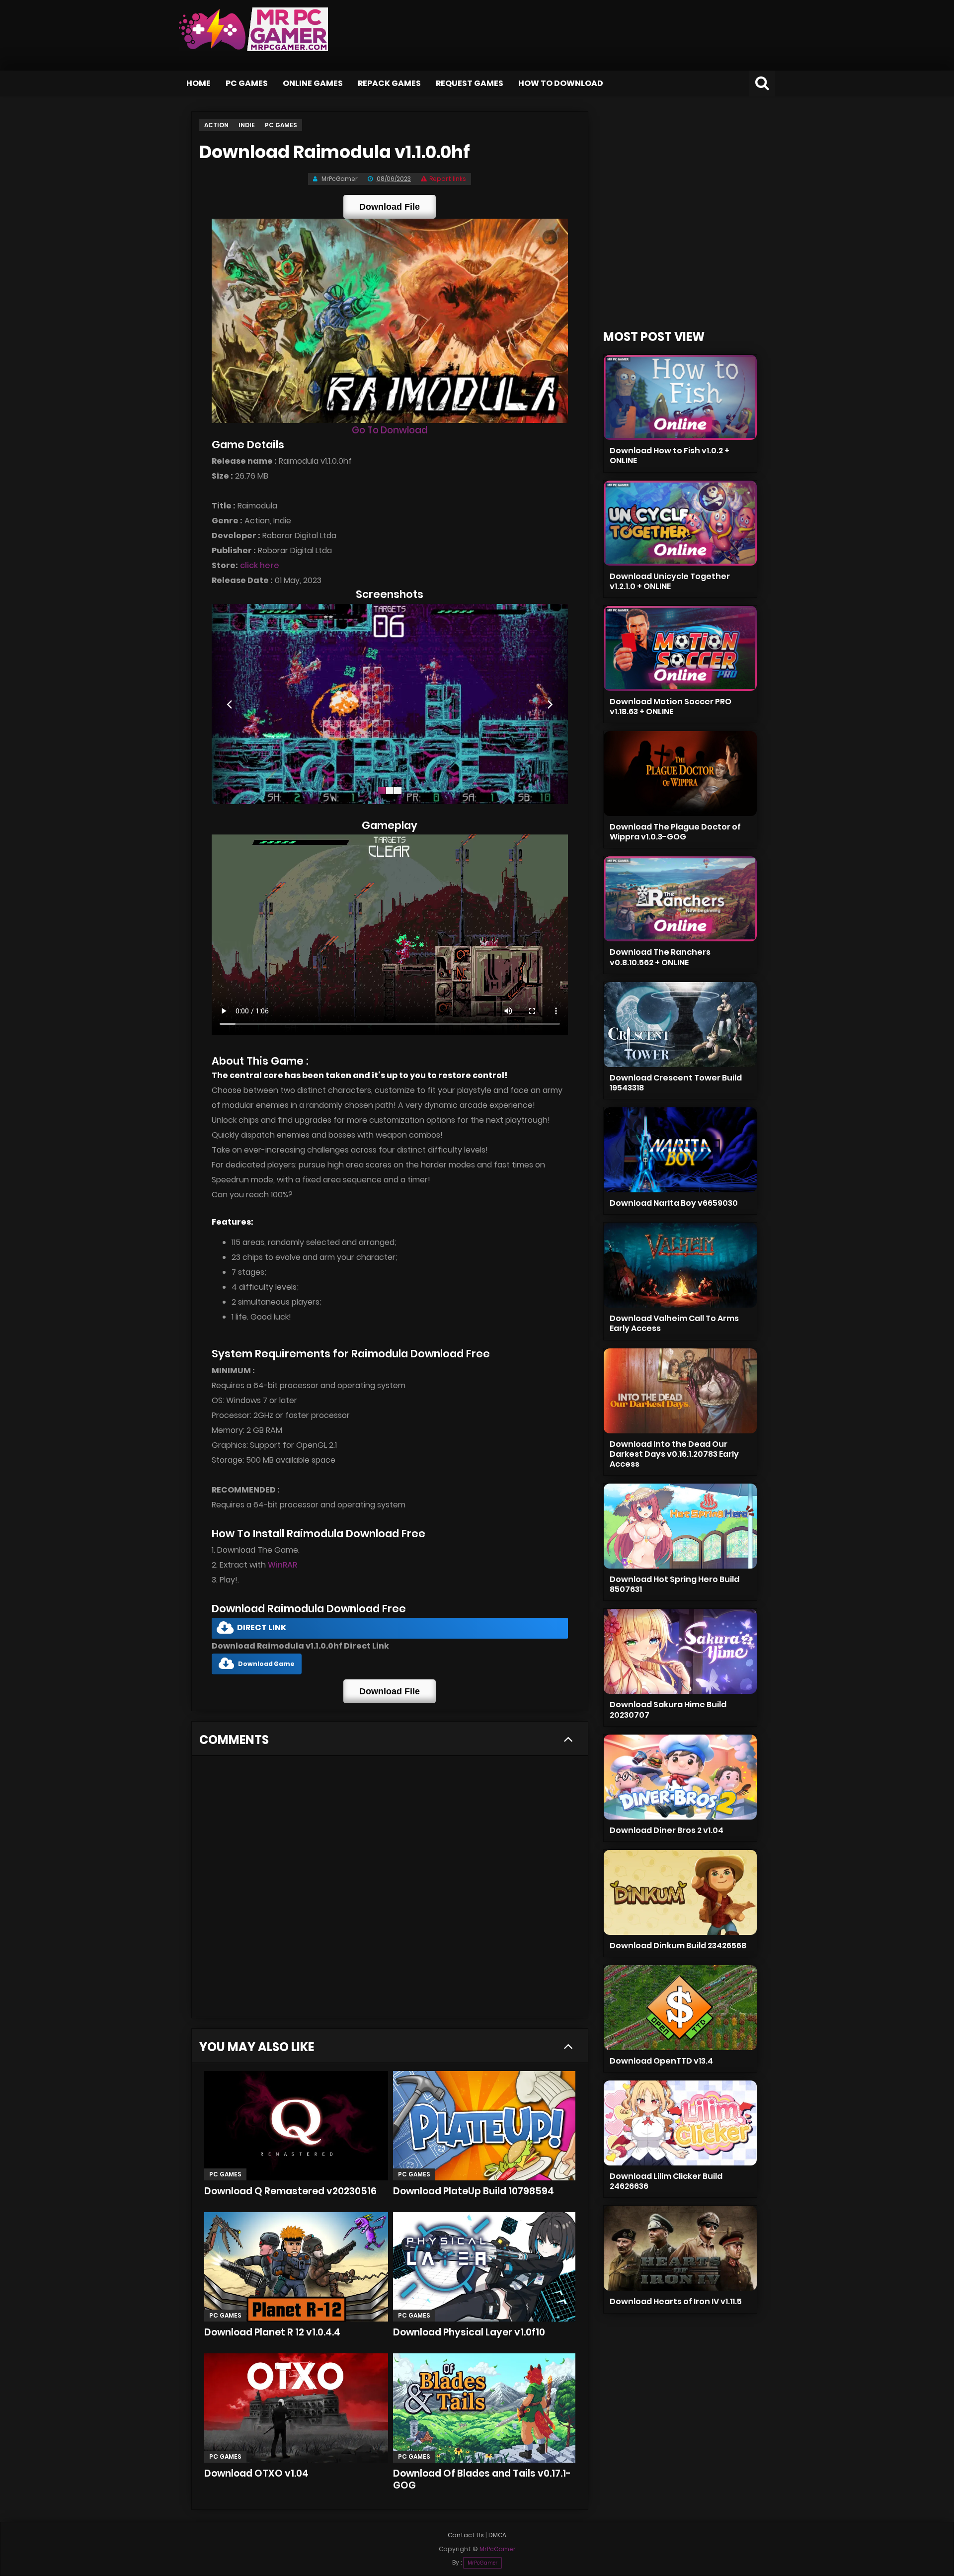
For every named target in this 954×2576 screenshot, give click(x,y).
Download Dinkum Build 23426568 (678, 1946)
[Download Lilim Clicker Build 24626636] (680, 2123)
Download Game (266, 1664)
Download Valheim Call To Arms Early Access (674, 1323)
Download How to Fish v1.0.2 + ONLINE (670, 456)
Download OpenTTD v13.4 (661, 2061)
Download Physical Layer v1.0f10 (469, 2332)
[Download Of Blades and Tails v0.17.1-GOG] (484, 2408)
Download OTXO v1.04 (256, 2473)
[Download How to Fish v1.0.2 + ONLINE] (680, 397)
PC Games (247, 83)
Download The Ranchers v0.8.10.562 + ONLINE (660, 957)
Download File (390, 207)
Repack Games (389, 83)
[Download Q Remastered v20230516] (296, 2126)
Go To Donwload (390, 430)
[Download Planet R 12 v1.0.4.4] (296, 2267)
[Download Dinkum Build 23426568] (680, 1892)
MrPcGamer (482, 2563)
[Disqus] (390, 1890)
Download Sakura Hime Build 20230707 (668, 1709)
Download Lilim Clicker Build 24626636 (666, 2181)
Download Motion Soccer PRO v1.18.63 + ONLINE (671, 706)
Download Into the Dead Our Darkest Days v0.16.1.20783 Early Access (674, 1454)
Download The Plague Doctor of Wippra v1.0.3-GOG (675, 832)
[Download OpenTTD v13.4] (680, 2008)
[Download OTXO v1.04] (296, 2408)
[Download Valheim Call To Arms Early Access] (680, 1265)
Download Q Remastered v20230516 (290, 2191)
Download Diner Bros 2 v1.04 (667, 1830)
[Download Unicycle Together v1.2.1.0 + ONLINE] (680, 523)
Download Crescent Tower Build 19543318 (676, 1083)
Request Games (470, 83)
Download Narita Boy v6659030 (674, 1203)
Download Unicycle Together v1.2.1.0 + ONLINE (670, 581)
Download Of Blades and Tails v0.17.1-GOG (482, 2479)
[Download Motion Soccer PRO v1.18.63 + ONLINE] (680, 648)
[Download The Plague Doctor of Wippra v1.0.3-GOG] (680, 774)
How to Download (561, 83)
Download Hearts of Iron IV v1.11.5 (676, 2301)
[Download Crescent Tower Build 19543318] (680, 1025)
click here (260, 565)
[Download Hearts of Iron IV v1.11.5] (680, 2248)
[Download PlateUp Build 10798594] (484, 2126)
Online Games (313, 83)
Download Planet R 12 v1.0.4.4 (272, 2332)
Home (199, 83)
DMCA (497, 2535)
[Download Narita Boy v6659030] (680, 1150)
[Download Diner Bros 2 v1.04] (680, 1777)
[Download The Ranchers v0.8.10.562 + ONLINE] (680, 899)
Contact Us (466, 2535)
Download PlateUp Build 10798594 (474, 2191)
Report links (448, 179)
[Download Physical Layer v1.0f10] (484, 2267)
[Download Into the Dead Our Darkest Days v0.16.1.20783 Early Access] (680, 1391)
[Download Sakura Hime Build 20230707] (680, 1651)
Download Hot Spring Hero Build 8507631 (675, 1584)
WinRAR (282, 1565)
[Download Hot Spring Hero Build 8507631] (680, 1526)
